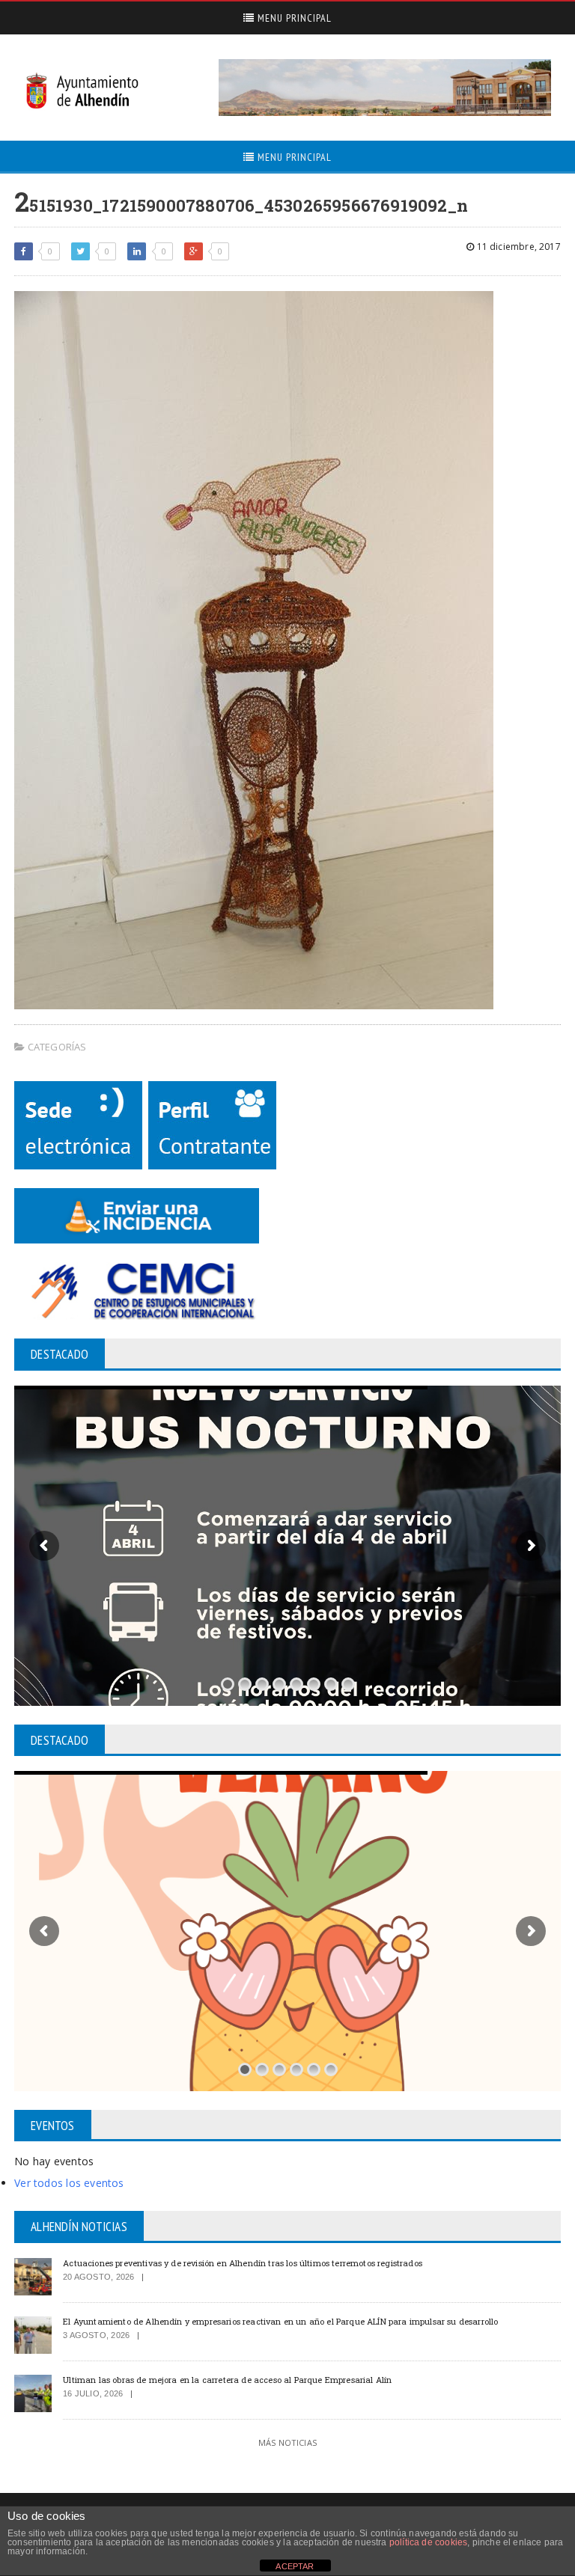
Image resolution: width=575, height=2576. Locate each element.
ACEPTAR (295, 2566)
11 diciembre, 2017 (517, 247)
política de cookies (428, 2542)
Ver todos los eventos (69, 2183)
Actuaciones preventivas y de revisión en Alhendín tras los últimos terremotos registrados (243, 2263)
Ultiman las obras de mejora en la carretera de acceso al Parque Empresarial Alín (227, 2380)
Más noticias (287, 2442)
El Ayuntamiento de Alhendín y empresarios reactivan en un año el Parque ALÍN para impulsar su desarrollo (280, 2321)
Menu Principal (293, 18)
